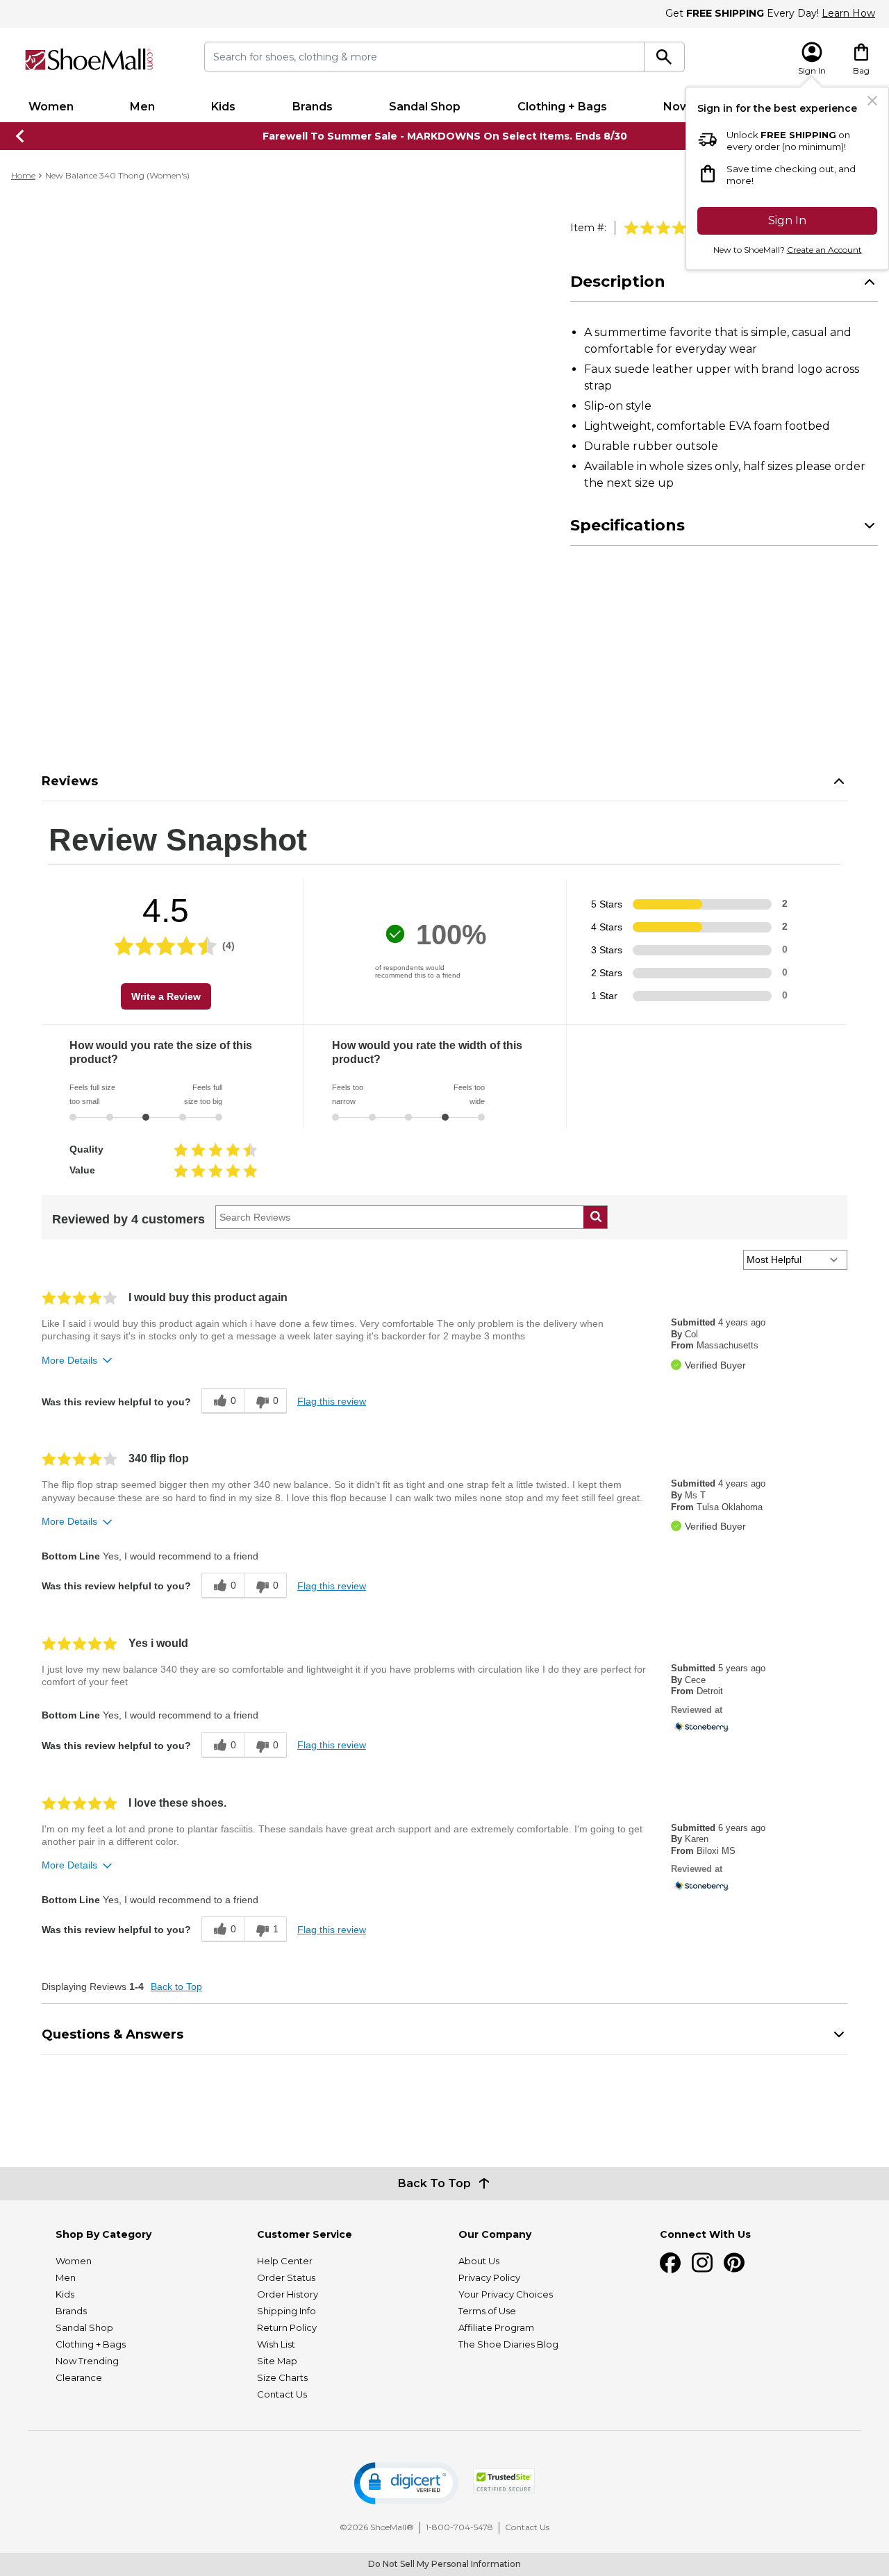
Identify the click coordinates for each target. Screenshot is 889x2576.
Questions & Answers (113, 2034)
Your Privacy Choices (506, 2294)
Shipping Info (286, 2311)
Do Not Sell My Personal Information (444, 2564)
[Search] (664, 57)
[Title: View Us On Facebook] (670, 2263)
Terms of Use (487, 2311)
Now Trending (87, 2361)
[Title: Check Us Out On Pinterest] (734, 2263)
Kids (223, 107)
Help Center (285, 2261)
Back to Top (176, 1987)
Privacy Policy (489, 2277)
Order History (288, 2294)
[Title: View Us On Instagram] (702, 2263)
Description (618, 282)
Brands (313, 107)
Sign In (787, 220)
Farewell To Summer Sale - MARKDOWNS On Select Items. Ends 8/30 (445, 136)
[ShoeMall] (89, 59)
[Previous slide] (21, 136)
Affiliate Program (496, 2327)
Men (142, 107)
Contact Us (282, 2394)
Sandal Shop (425, 107)
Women (51, 107)
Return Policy (287, 2327)
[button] (406, 2483)
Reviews (70, 781)
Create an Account (824, 250)
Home (23, 175)
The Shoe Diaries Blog (508, 2344)
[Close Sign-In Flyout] (872, 101)
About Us (479, 2261)
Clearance (79, 2377)
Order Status (286, 2277)
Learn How (848, 13)
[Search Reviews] (596, 1217)
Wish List (276, 2344)
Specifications (628, 525)
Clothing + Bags (562, 107)
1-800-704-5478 (459, 2527)
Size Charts (282, 2377)
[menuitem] (51, 107)
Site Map (277, 2361)
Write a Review (166, 996)
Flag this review (332, 1401)
